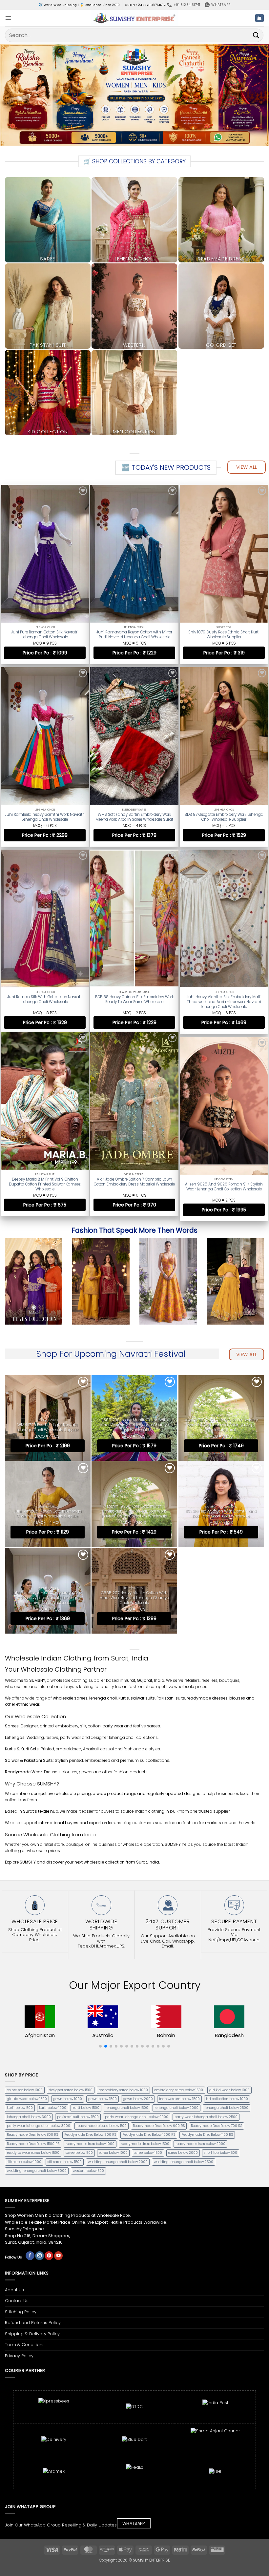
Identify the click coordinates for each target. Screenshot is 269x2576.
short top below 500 (221, 2153)
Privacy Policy (19, 2356)
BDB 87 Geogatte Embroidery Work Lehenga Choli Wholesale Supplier (224, 815)
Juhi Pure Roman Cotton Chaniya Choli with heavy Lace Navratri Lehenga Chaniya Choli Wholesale (48, 1598)
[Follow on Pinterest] (49, 2256)
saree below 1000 (113, 2153)
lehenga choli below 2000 (176, 2108)
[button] (8, 18)
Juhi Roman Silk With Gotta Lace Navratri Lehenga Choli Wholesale (45, 996)
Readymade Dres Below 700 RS (217, 2126)
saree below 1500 (148, 2153)
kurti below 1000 (53, 2108)
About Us (14, 2290)
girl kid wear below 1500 (27, 2099)
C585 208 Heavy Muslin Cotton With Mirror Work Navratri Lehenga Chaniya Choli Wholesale (134, 1425)
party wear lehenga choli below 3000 (39, 2126)
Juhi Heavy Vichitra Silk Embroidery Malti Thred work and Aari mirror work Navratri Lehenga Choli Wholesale (224, 998)
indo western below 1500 (179, 2099)
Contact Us (17, 2301)
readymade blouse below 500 (102, 2126)
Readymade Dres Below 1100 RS (207, 2135)
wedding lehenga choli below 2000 (118, 2162)
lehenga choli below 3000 (29, 2117)
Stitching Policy (21, 2312)
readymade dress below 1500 (145, 2144)
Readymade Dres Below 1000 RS (149, 2135)
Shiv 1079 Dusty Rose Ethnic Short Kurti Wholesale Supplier (224, 635)
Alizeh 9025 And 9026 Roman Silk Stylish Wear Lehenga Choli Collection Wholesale (224, 1181)
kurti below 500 (20, 2108)
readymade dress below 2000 (200, 2144)
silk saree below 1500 (65, 2162)
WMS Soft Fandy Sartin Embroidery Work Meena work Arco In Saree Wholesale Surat (134, 815)
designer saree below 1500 (71, 2090)
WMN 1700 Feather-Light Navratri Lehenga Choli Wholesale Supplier (48, 1428)
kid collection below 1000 (227, 2099)
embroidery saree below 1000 (123, 2090)
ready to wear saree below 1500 (33, 2153)
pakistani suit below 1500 (78, 2117)
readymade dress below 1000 (90, 2144)
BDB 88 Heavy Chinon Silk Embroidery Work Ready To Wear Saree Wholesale (134, 996)
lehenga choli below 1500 (127, 2108)
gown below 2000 (138, 2099)
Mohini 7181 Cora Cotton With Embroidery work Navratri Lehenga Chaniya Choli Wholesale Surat (221, 1425)
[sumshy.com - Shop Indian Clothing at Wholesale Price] (135, 18)
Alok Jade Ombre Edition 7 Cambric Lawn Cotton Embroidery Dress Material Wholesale (134, 1181)
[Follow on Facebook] (30, 2256)
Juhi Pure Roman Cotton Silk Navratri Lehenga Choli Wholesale (45, 635)
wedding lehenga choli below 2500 (184, 2162)
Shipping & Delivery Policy (32, 2334)
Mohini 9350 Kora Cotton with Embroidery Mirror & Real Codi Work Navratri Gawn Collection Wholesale (134, 1511)
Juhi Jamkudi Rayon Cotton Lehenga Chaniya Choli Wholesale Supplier (48, 1514)
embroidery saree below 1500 (179, 2090)
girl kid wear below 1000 (229, 2090)
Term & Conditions (25, 2345)
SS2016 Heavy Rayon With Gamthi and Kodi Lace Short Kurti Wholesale (221, 1514)
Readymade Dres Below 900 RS (90, 2135)
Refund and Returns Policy (33, 2323)
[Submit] (256, 35)
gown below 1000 (68, 2099)
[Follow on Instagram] (39, 2256)
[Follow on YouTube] (58, 2256)
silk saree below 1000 (24, 2162)
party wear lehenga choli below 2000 (137, 2117)
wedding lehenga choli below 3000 (37, 2171)
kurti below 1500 (86, 2108)
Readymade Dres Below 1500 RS (33, 2144)
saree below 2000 (183, 2153)
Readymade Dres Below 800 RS (32, 2135)
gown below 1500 (103, 2099)
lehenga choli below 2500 (227, 2108)
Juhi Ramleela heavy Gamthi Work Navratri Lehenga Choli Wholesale (45, 815)
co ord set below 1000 (25, 2090)
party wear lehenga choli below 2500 (206, 2117)
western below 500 (88, 2171)
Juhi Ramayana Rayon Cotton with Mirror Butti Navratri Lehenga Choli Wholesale (134, 635)
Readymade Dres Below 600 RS (159, 2126)
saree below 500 (79, 2153)
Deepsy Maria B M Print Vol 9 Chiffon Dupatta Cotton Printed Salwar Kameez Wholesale (45, 1183)
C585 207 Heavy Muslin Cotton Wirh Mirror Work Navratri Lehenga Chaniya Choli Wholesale (134, 1598)
